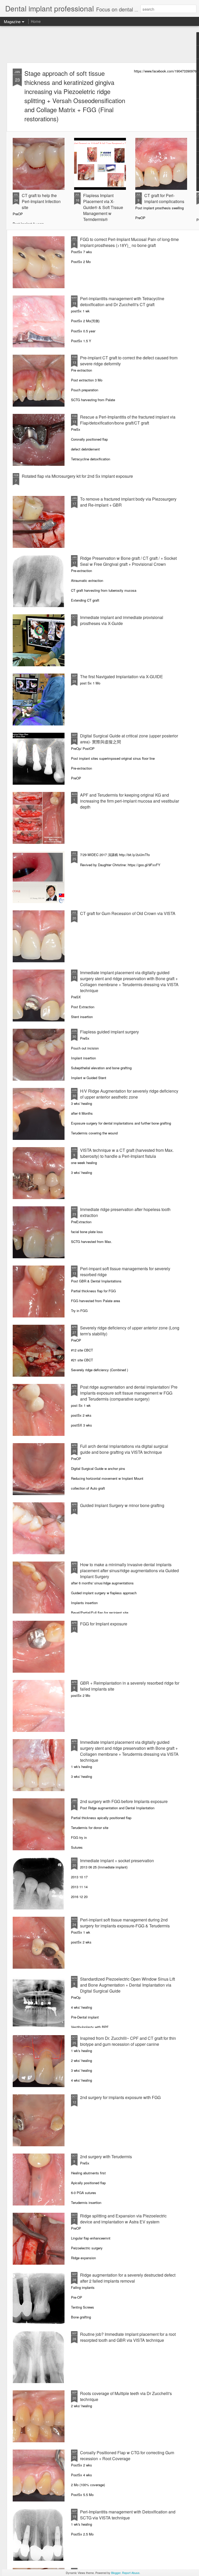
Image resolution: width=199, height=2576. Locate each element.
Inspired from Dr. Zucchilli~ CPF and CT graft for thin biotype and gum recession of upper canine (128, 2041)
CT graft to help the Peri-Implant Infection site (41, 201)
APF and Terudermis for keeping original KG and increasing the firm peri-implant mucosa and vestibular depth (130, 801)
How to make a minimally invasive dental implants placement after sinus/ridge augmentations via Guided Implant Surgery (129, 1571)
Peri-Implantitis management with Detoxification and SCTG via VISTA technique (128, 2515)
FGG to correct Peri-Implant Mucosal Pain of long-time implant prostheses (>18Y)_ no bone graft (129, 242)
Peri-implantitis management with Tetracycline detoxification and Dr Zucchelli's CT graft (122, 301)
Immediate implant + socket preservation (117, 1861)
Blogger (116, 2573)
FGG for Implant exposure (104, 1624)
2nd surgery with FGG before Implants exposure (124, 1801)
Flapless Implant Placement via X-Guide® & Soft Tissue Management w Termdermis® (103, 207)
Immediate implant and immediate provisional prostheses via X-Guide (122, 620)
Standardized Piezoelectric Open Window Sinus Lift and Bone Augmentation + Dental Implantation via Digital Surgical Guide (127, 1985)
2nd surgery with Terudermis (106, 2157)
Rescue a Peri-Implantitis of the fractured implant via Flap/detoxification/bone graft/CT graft (128, 420)
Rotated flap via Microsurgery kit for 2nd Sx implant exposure (77, 476)
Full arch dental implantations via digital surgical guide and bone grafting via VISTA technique (124, 1449)
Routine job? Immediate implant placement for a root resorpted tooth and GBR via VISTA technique (128, 2337)
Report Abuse (131, 2573)
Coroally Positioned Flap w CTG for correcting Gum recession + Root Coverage (127, 2456)
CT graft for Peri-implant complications (164, 198)
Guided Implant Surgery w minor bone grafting (122, 1505)
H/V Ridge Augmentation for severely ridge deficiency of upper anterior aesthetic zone (129, 1094)
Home (36, 21)
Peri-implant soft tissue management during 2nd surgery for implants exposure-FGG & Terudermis (125, 1923)
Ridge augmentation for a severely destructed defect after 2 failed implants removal (128, 2278)
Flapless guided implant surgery (109, 1032)
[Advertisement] (99, 44)
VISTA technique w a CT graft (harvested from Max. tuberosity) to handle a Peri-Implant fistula (127, 1153)
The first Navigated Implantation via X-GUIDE (122, 677)
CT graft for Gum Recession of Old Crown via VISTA (128, 913)
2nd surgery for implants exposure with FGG (120, 2097)
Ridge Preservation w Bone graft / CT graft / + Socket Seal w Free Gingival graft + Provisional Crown (128, 561)
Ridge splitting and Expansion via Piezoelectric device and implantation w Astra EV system (123, 2219)
